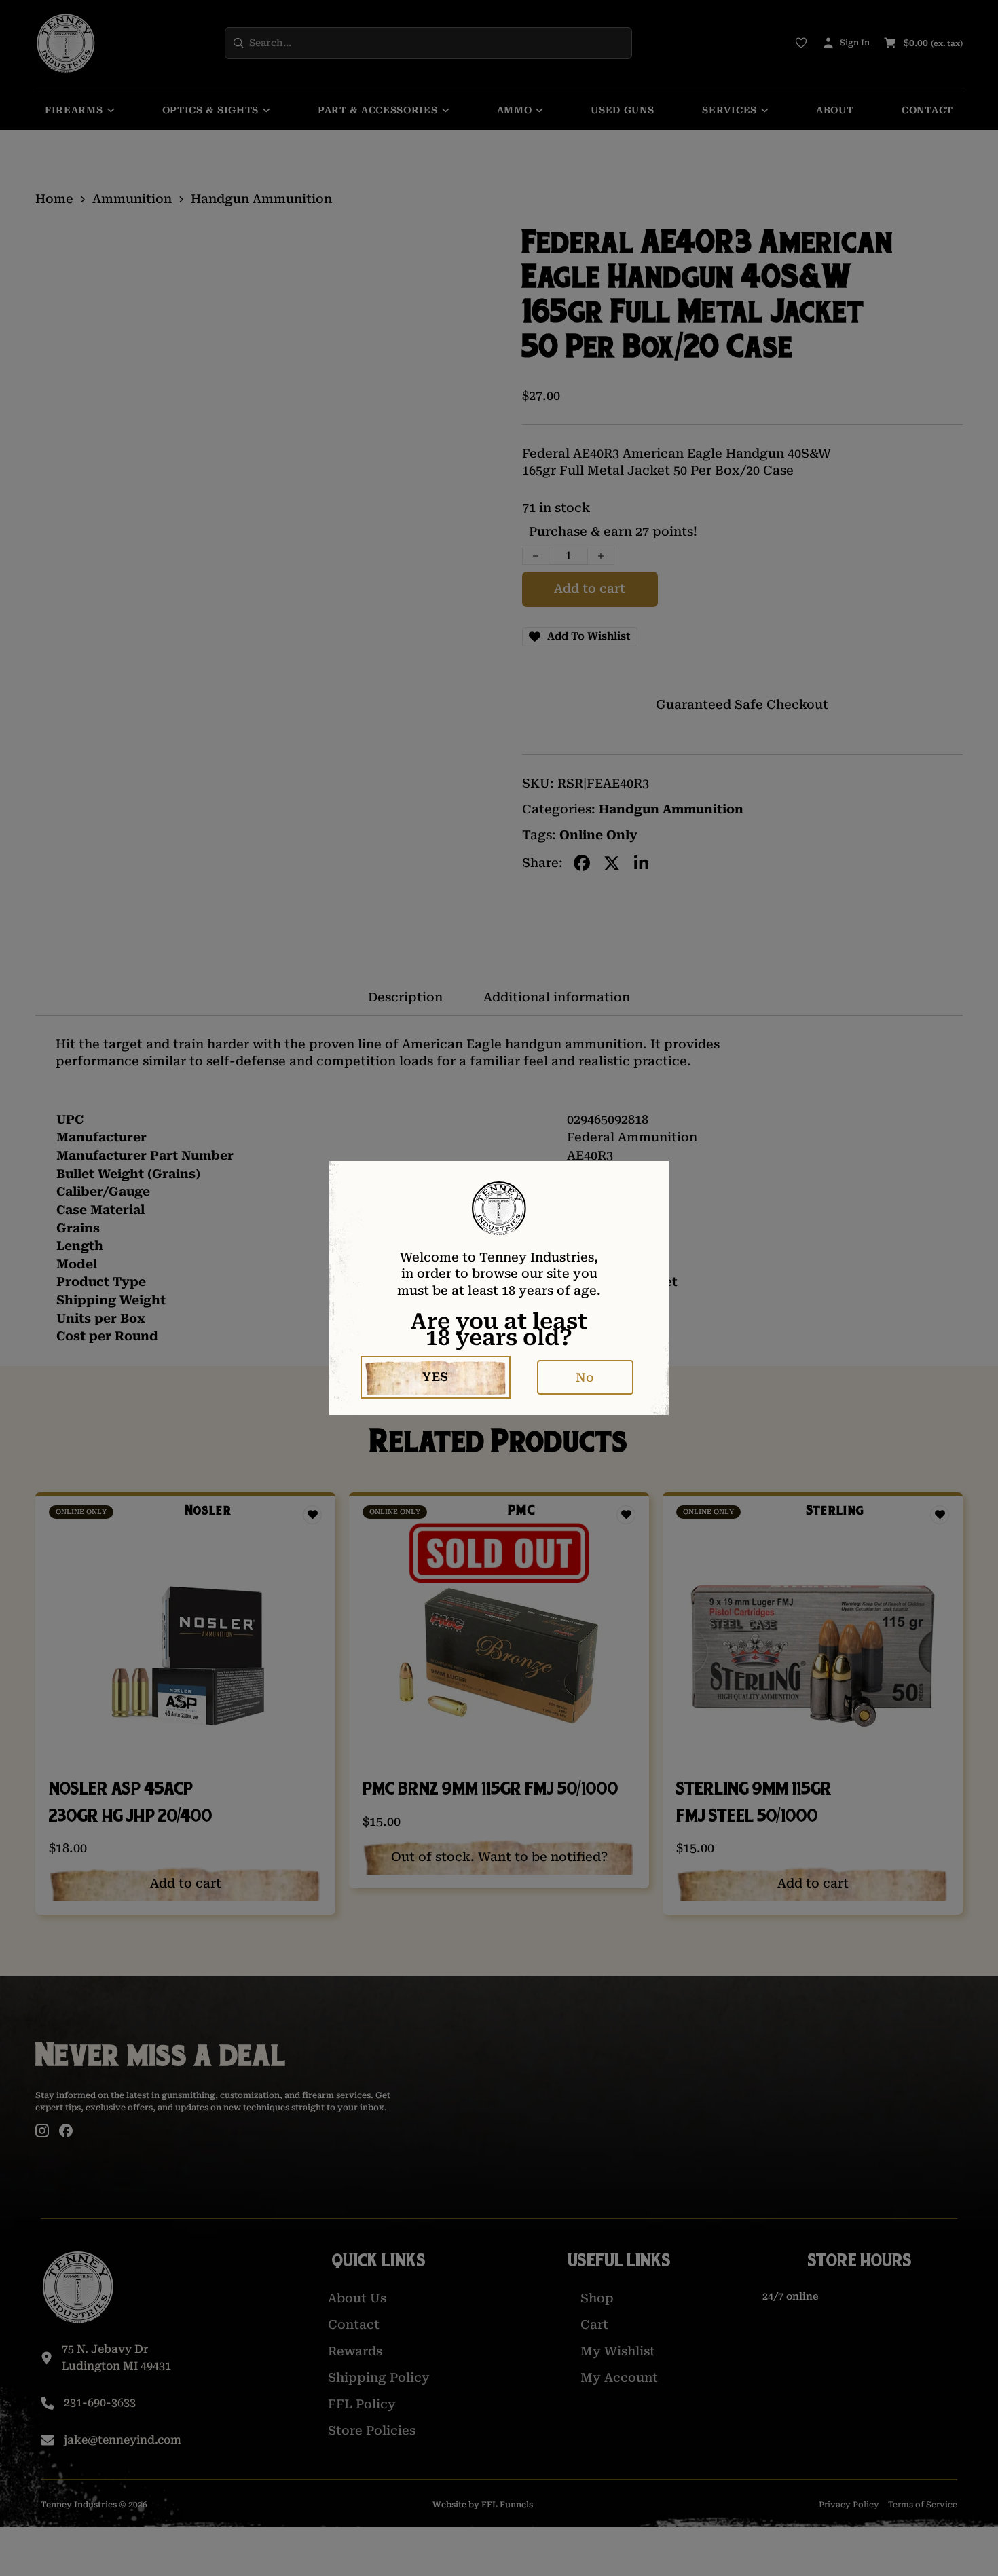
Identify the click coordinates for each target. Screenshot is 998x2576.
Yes (436, 1377)
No (585, 1377)
